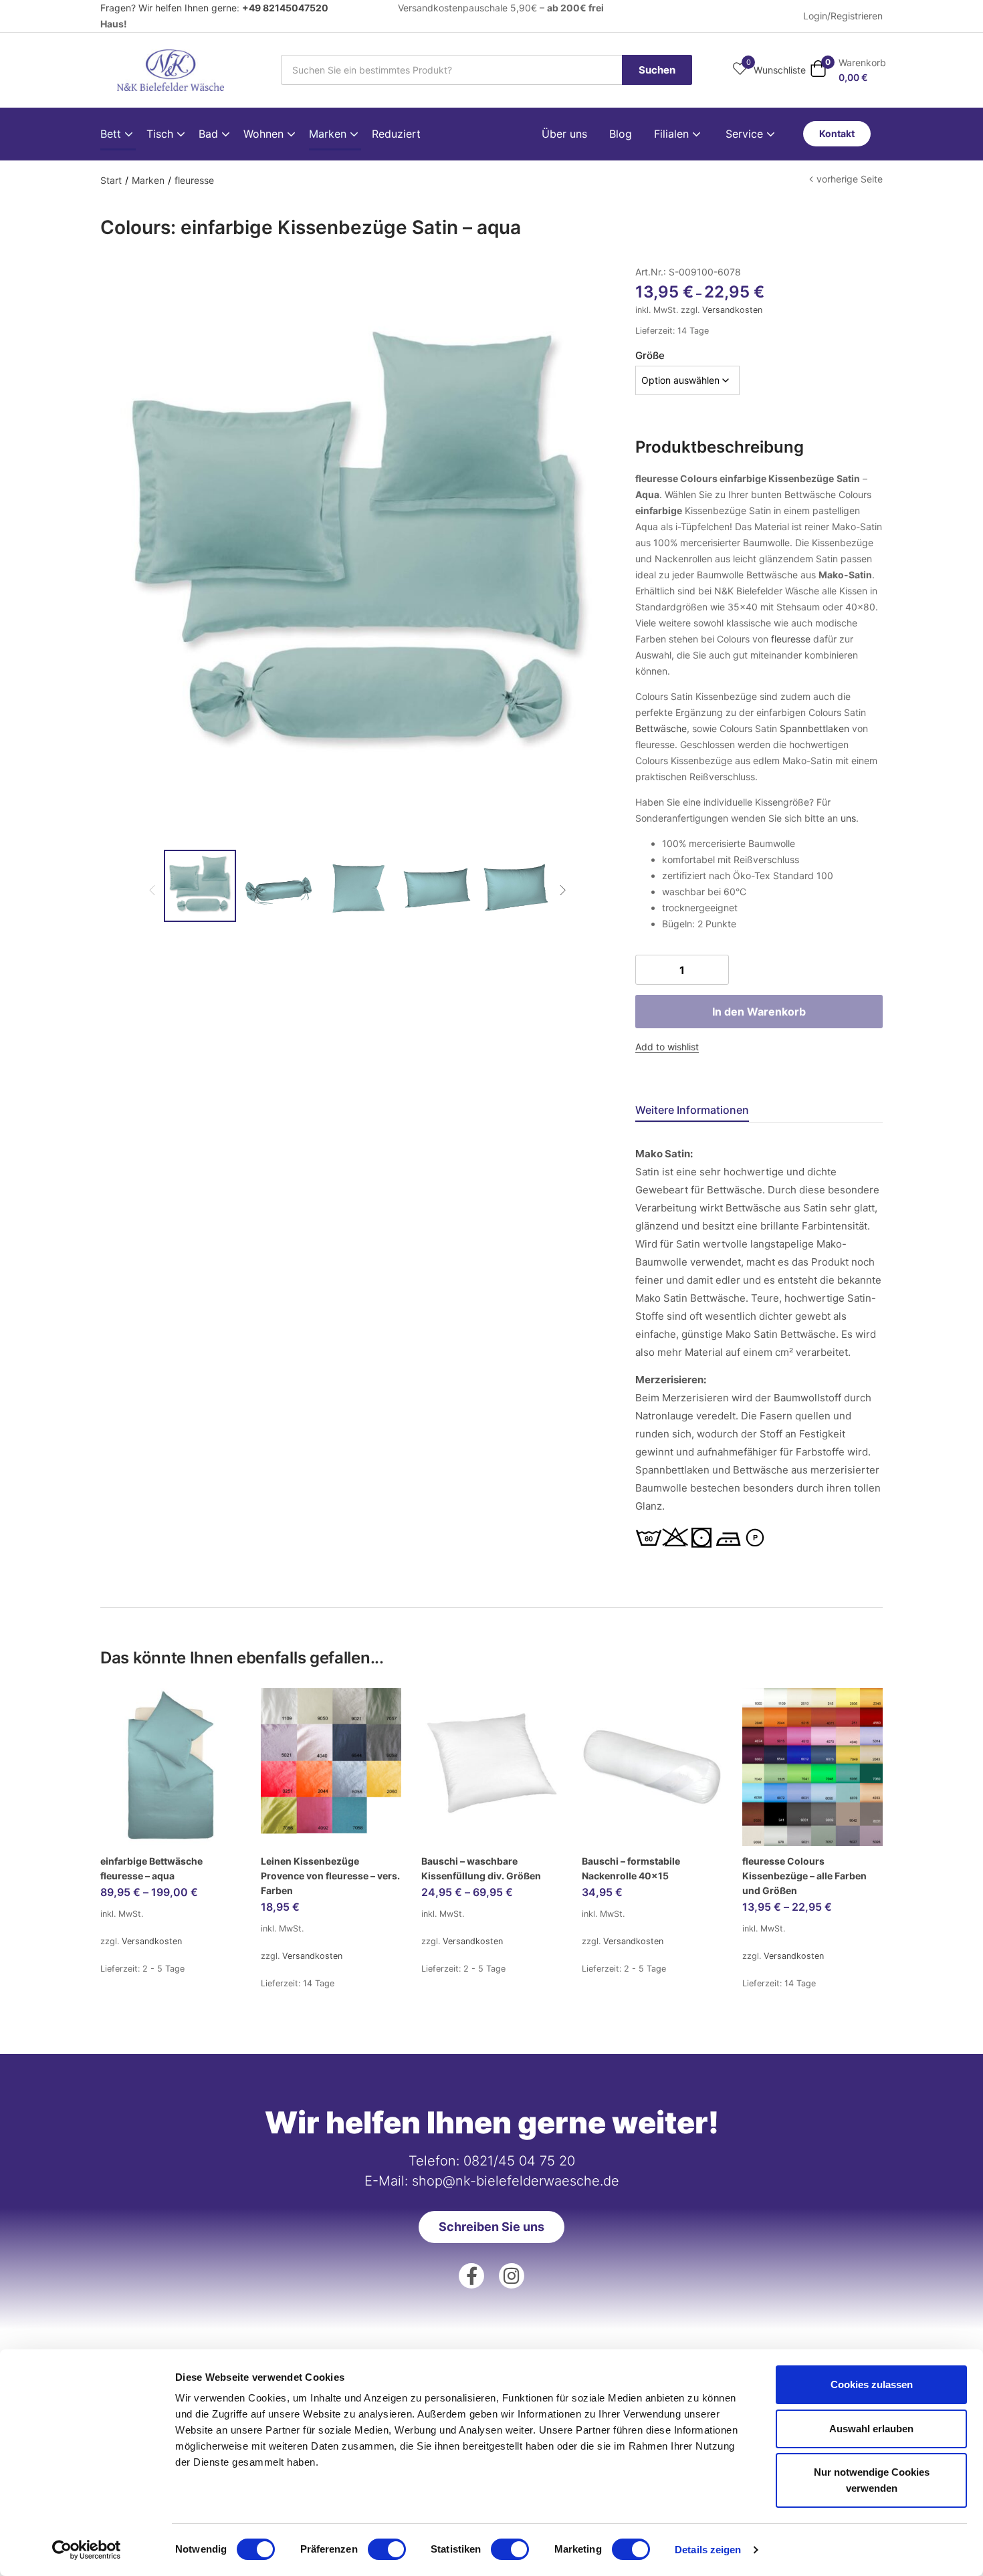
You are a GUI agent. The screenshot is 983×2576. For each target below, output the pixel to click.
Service (746, 134)
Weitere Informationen (692, 1110)
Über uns (564, 134)
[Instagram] (512, 2276)
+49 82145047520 (285, 8)
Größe (650, 355)
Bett (112, 134)
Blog (621, 134)
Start (111, 180)
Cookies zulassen (872, 2384)
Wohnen (265, 134)
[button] (848, 70)
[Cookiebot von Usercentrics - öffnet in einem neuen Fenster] (87, 2550)
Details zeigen (708, 2550)
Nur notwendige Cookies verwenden (872, 2480)
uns (848, 818)
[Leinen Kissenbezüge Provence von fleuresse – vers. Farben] (331, 1767)
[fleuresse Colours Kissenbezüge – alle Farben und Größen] (812, 1767)
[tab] (708, 1111)
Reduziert (396, 134)
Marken (329, 134)
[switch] (387, 2549)
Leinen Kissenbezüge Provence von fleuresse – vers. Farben (330, 1876)
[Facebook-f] (471, 2276)
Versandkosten (732, 310)
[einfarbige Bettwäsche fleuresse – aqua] (171, 1767)
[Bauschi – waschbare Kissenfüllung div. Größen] (491, 1767)
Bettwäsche (661, 728)
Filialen (673, 134)
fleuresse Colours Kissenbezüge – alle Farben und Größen (804, 1876)
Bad (210, 134)
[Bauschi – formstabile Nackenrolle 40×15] (652, 1767)
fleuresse (194, 180)
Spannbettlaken (814, 728)
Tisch (161, 134)
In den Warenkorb (759, 1012)
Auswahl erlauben (871, 2429)
